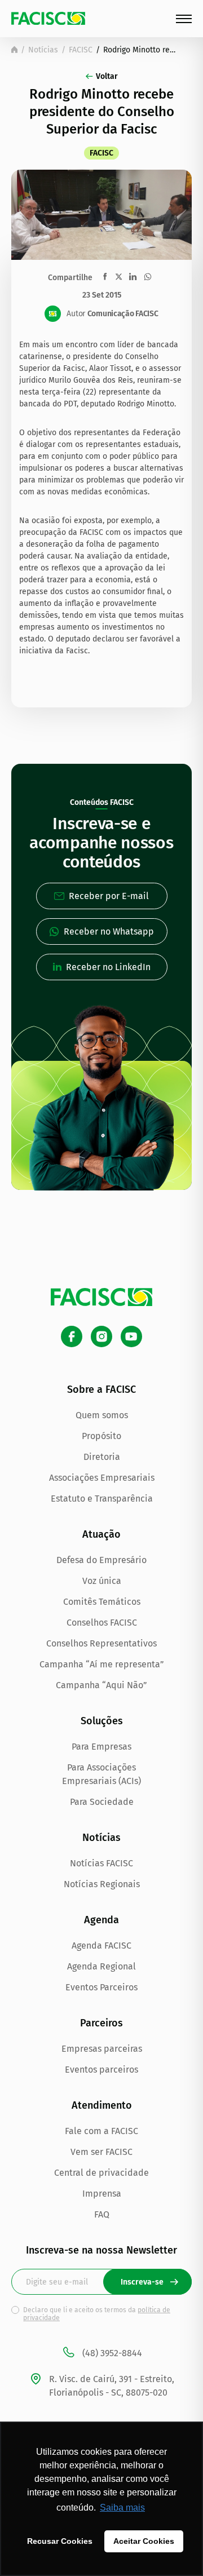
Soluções (102, 1721)
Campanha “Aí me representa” (102, 1664)
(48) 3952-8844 (112, 2353)
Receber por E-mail (109, 896)
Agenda (101, 1920)
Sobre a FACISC (101, 1389)
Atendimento (102, 2105)
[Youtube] (131, 1336)
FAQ (102, 2214)
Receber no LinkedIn (108, 967)
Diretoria (102, 1457)
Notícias (43, 50)
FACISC (81, 50)
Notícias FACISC (101, 1863)
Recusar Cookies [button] (60, 2541)
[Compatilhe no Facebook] (105, 276)
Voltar (107, 76)
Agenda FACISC (101, 1946)
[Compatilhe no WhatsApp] (148, 277)
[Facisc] (48, 18)
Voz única (102, 1581)
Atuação (101, 1534)
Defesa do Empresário (101, 1560)
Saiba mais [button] (122, 2508)
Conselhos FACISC (102, 1623)
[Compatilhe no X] (119, 276)
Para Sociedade (102, 1802)
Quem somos (102, 1415)
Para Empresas (101, 1747)
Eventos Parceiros (101, 1987)
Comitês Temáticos (102, 1602)
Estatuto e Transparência (102, 1499)
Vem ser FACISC (101, 2152)
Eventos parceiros (101, 2070)
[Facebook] (72, 1336)
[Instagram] (101, 1336)
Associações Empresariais (102, 1478)
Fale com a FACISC (101, 2131)
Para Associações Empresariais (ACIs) (101, 1774)
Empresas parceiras (102, 2049)
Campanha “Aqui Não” (101, 1685)
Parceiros (101, 2023)
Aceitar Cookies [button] (144, 2541)
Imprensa (102, 2194)
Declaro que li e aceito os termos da (97, 2314)
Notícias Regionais (102, 1884)
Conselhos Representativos (101, 1643)
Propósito (101, 1436)
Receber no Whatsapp (109, 931)
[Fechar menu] (184, 19)
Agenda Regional (101, 1966)
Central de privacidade (101, 2173)
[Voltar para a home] (14, 50)
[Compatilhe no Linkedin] (133, 277)
